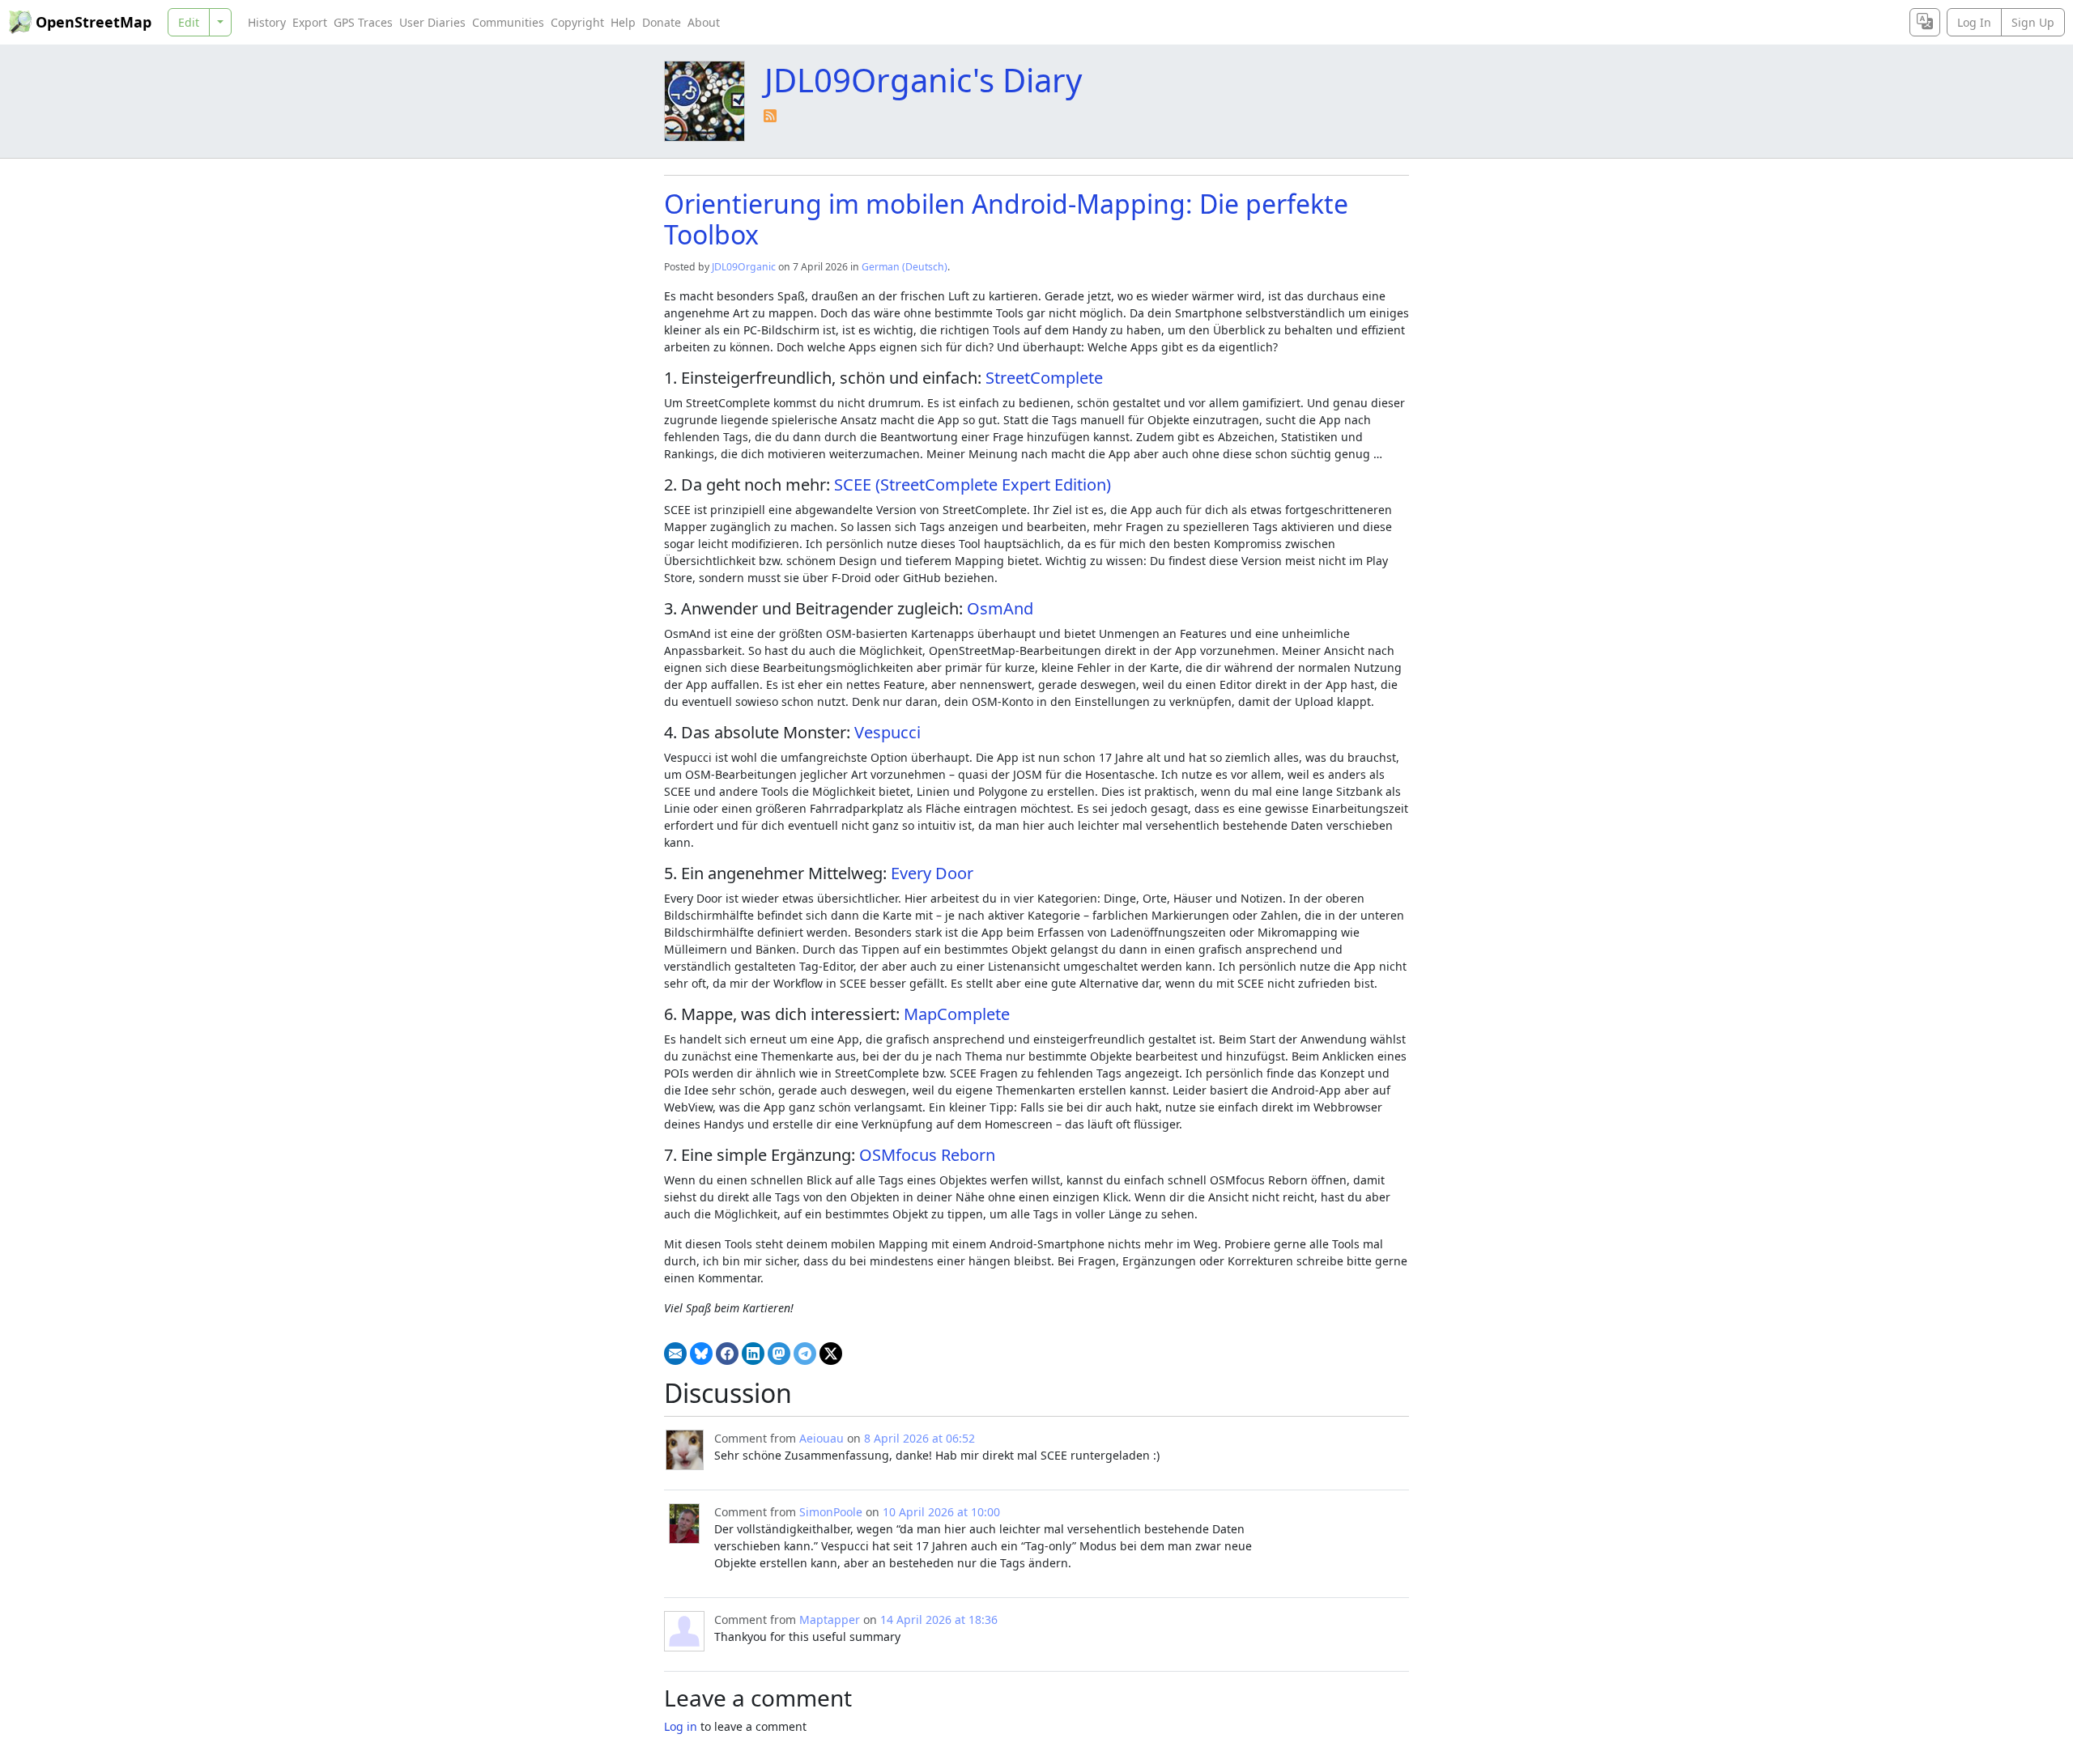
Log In (1974, 22)
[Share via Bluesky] (701, 1354)
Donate (662, 22)
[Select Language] (1925, 22)
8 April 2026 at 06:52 (919, 1438)
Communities (508, 22)
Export (310, 22)
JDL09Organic (744, 267)
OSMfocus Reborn (927, 1155)
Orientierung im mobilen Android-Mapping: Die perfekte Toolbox (1006, 219)
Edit (189, 22)
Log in (681, 1726)
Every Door (932, 873)
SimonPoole (831, 1512)
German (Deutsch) (905, 267)
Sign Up (2033, 22)
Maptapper (830, 1619)
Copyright (577, 22)
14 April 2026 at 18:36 (939, 1619)
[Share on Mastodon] (779, 1354)
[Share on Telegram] (805, 1354)
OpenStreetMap (94, 22)
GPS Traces (363, 22)
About (704, 22)
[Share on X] (831, 1354)
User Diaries (432, 22)
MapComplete (957, 1014)
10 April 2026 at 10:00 (941, 1512)
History (267, 22)
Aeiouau (822, 1438)
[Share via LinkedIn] (753, 1354)
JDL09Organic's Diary (923, 80)
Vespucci (888, 732)
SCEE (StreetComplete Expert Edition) (973, 485)
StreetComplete (1044, 378)
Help (623, 22)
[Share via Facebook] (727, 1354)
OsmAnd (1000, 608)
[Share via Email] (675, 1354)
